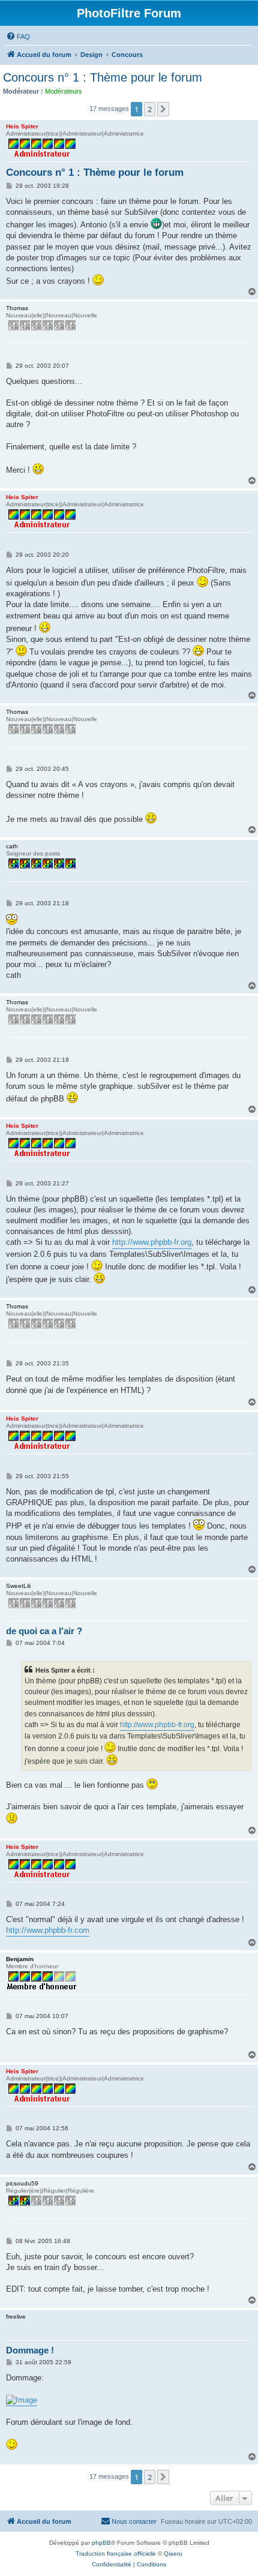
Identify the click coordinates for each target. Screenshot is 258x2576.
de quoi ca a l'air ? (44, 1631)
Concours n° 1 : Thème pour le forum (103, 77)
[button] (163, 109)
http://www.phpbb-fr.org (152, 1242)
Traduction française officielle (116, 2554)
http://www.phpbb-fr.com (48, 1930)
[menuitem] (18, 37)
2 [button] (150, 109)
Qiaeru (173, 2554)
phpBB (101, 2543)
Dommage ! (30, 2350)
